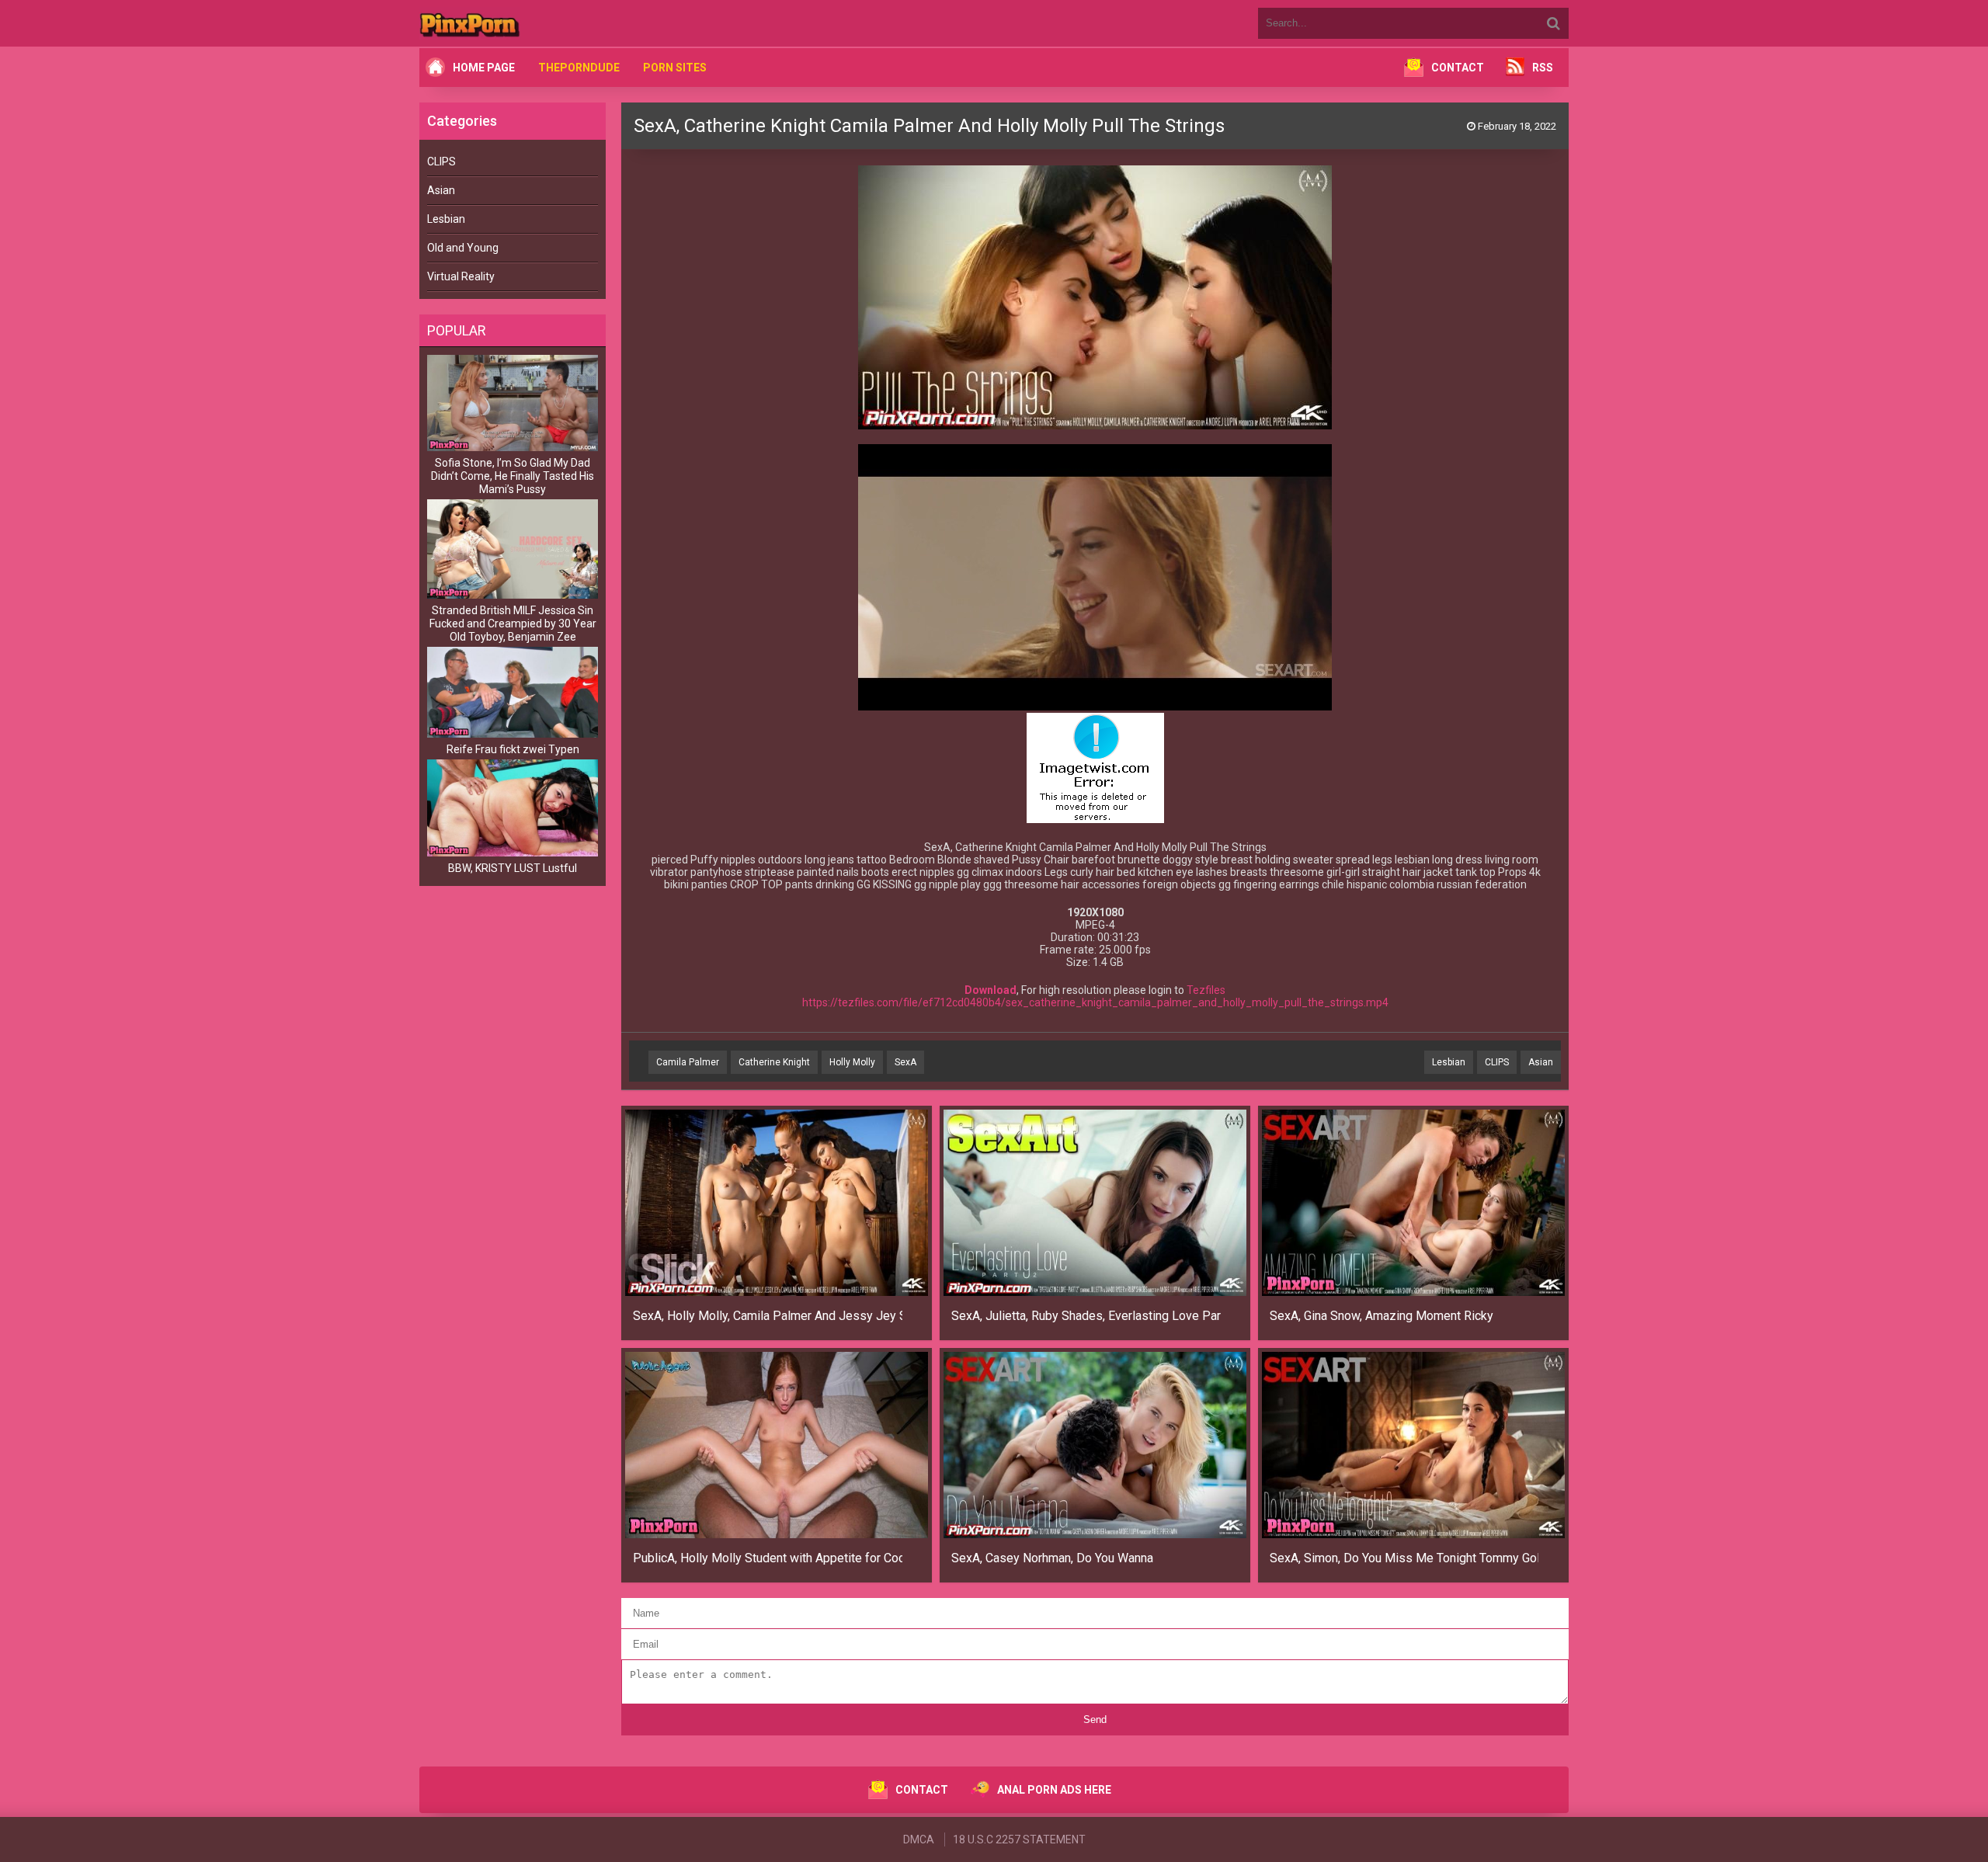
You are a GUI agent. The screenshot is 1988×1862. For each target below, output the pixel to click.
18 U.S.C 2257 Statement (1019, 1839)
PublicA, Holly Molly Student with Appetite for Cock (768, 1558)
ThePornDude (579, 68)
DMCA (919, 1839)
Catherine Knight (774, 1062)
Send (1095, 1720)
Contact (1458, 68)
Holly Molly (852, 1062)
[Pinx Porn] (513, 23)
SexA (905, 1062)
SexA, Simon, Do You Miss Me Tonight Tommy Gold (1404, 1558)
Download (991, 990)
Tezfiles (1206, 990)
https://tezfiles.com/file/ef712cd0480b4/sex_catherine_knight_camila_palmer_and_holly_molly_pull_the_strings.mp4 (1095, 1002)
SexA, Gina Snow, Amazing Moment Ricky (1382, 1316)
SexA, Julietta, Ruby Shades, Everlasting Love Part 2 (1086, 1316)
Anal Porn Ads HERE (1054, 1790)
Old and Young (463, 248)
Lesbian (446, 219)
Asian (441, 190)
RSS (1543, 68)
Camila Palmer (688, 1062)
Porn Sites (675, 68)
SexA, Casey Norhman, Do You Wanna (1052, 1558)
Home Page (484, 68)
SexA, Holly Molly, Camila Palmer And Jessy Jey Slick (768, 1316)
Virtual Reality (461, 276)
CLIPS (441, 162)
